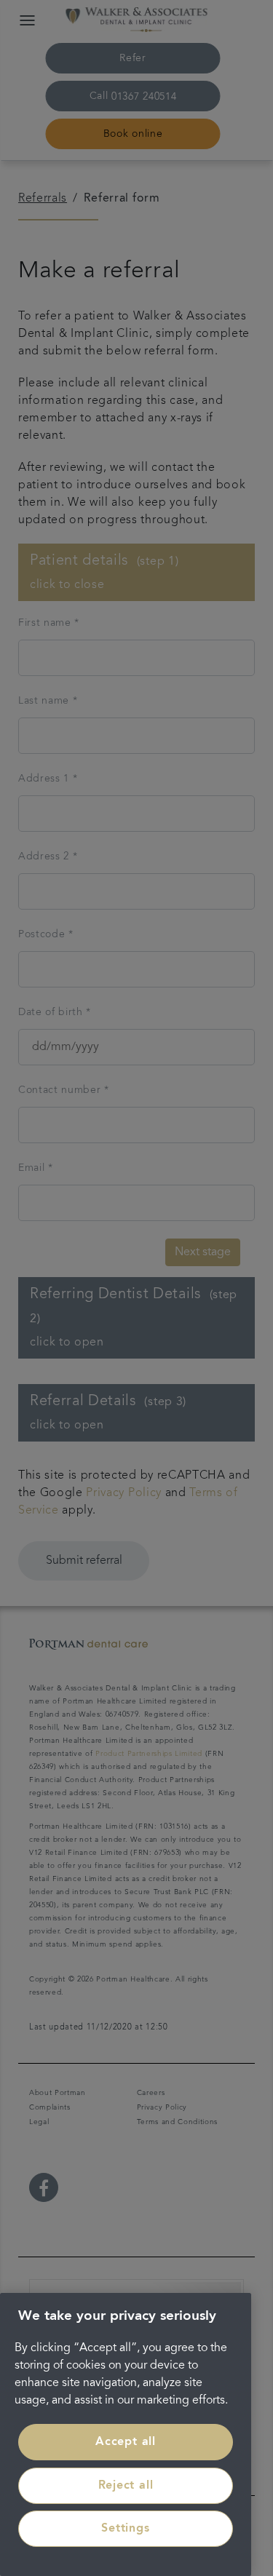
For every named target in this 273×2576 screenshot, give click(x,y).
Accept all (126, 2442)
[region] (126, 2434)
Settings (125, 2529)
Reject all (126, 2486)
